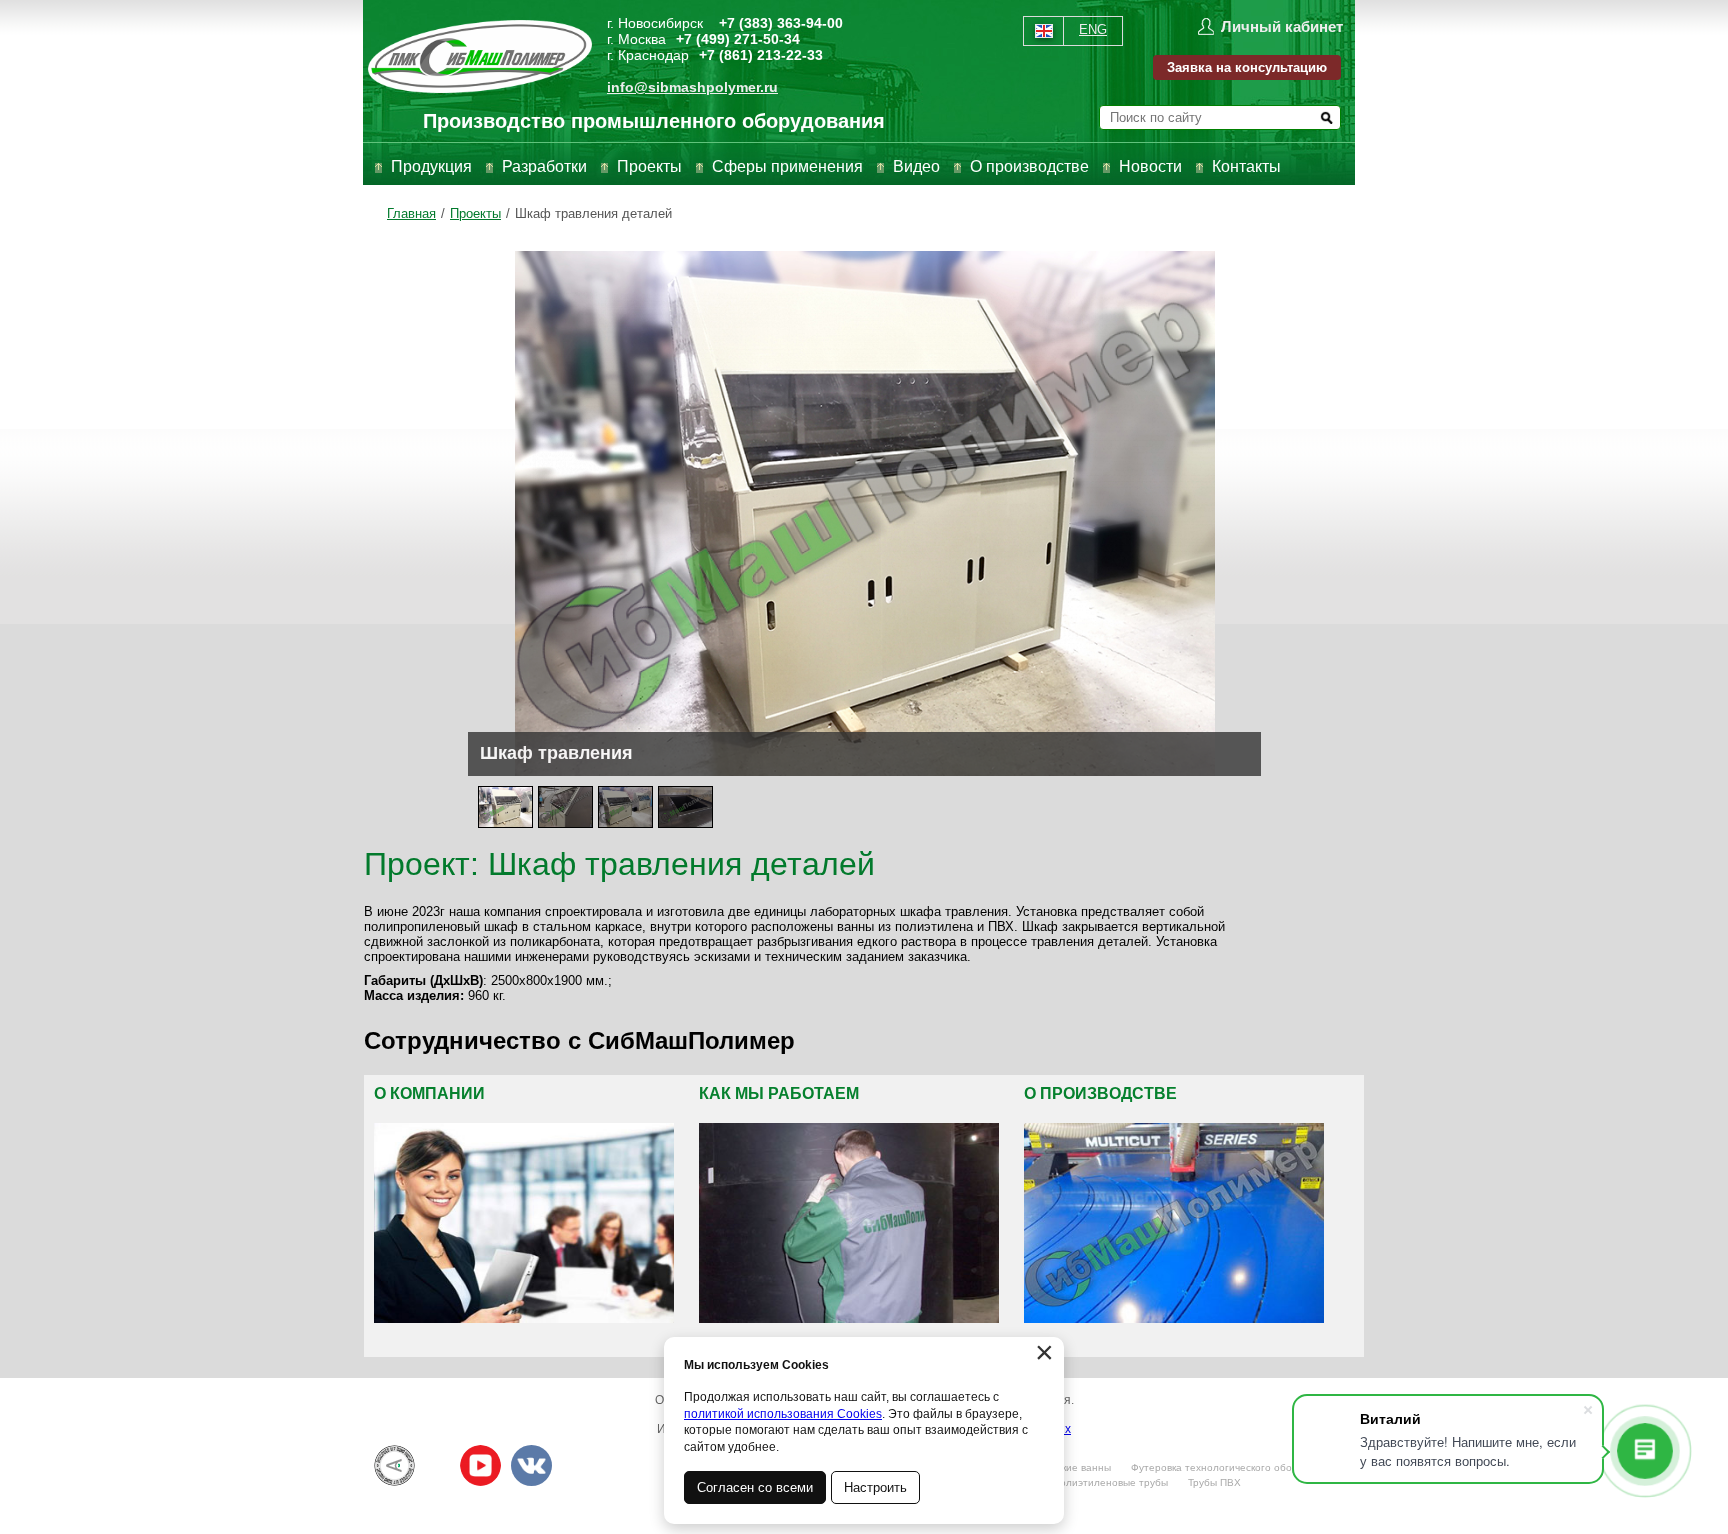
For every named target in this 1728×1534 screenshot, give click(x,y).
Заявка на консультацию (1247, 67)
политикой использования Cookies (783, 1414)
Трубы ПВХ (1214, 1482)
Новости (1150, 166)
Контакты (1246, 166)
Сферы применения (787, 166)
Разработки (544, 166)
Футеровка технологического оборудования (1237, 1467)
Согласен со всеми (755, 1487)
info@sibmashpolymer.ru (692, 87)
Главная (411, 213)
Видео (916, 166)
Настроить (875, 1487)
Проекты (649, 166)
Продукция (431, 166)
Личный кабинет (1282, 26)
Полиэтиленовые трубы (1110, 1482)
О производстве (1029, 166)
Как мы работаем (779, 1093)
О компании (429, 1093)
